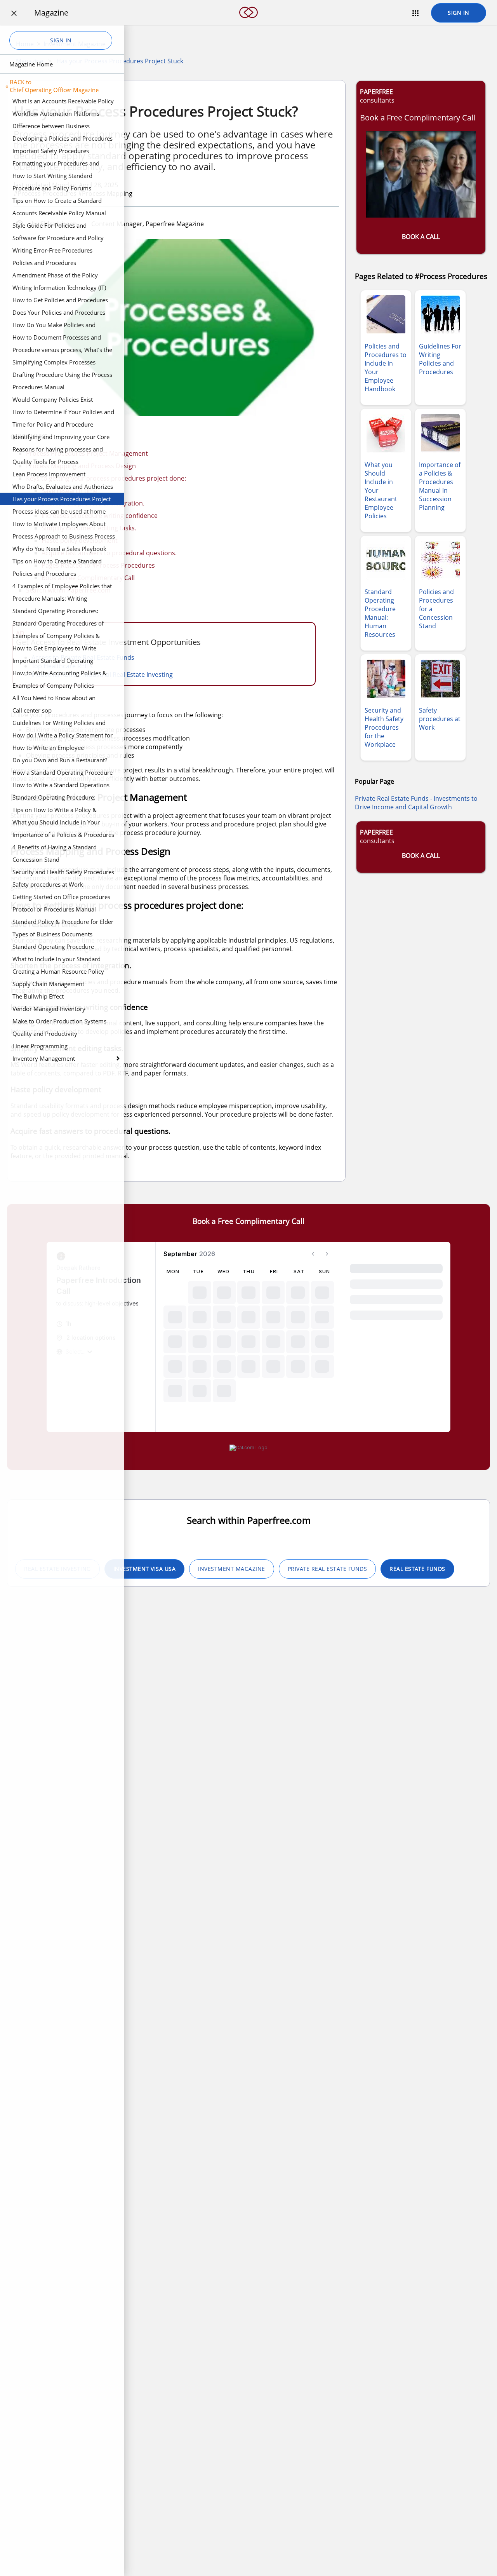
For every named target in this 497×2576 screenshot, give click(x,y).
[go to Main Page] (248, 23)
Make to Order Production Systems (59, 1021)
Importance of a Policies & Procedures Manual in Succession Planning (63, 836)
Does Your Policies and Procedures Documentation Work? (59, 314)
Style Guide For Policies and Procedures (50, 227)
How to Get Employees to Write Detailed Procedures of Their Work (58, 649)
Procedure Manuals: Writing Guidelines (50, 600)
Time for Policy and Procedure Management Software (53, 425)
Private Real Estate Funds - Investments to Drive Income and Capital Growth (416, 803)
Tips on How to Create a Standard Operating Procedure (57, 202)
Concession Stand (36, 859)
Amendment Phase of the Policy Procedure (55, 276)
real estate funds (417, 1569)
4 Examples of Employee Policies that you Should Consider (62, 587)
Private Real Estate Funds (328, 1569)
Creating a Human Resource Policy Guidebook (58, 973)
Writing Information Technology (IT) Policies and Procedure (59, 289)
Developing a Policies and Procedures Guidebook (63, 139)
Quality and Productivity (45, 1034)
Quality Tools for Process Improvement (45, 463)
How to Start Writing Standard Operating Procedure (52, 177)
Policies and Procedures (44, 263)
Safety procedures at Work (48, 884)
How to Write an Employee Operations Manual (48, 749)
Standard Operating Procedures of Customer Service (58, 624)
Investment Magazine (232, 1569)
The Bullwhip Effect (38, 996)
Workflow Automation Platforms (56, 113)
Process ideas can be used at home (59, 511)
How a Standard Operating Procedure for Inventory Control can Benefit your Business (63, 774)
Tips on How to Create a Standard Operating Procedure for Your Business (57, 562)
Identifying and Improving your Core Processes (61, 438)
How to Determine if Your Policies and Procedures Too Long (63, 413)
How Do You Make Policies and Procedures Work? (54, 326)
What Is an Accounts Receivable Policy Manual (63, 102)
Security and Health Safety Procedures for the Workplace (63, 873)
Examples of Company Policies (53, 685)
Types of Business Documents (52, 934)
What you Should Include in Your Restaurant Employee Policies (56, 823)
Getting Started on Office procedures (61, 897)
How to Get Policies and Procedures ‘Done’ (60, 301)
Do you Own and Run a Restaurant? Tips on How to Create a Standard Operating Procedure (60, 761)
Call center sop (32, 710)
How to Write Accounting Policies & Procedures (60, 674)
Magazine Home (31, 64)
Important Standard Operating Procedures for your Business (53, 662)
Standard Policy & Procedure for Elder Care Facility (63, 923)
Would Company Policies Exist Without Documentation (53, 401)
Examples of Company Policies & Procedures (56, 637)
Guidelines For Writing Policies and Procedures (59, 724)
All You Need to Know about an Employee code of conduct (54, 699)
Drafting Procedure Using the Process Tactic (62, 376)
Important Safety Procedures (51, 151)
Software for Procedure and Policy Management (58, 239)
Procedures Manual (38, 387)
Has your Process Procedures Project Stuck (62, 500)
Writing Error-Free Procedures (52, 250)
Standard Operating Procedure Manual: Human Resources (53, 948)
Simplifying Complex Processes (54, 362)
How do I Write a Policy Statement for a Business (63, 736)
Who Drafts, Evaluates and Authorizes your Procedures (63, 488)
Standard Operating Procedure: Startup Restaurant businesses (54, 798)
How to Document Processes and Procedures (57, 338)
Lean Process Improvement (49, 474)
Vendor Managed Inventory (49, 1009)
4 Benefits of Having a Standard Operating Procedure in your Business (63, 848)
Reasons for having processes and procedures (58, 450)
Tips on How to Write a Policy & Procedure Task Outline (55, 811)
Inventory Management (44, 1058)
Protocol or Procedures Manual (54, 909)
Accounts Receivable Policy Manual (59, 213)
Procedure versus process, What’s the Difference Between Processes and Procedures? (62, 351)
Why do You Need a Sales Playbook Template (59, 550)
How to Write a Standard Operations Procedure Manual (61, 786)
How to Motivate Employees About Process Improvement (59, 525)
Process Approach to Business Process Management (64, 537)
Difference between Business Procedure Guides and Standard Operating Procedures (55, 127)
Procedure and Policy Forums (52, 188)
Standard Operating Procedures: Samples (55, 612)
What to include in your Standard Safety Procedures (56, 960)
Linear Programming (40, 1046)
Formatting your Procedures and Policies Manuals (56, 164)
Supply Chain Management (48, 984)
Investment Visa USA (145, 1569)
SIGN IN (459, 13)
